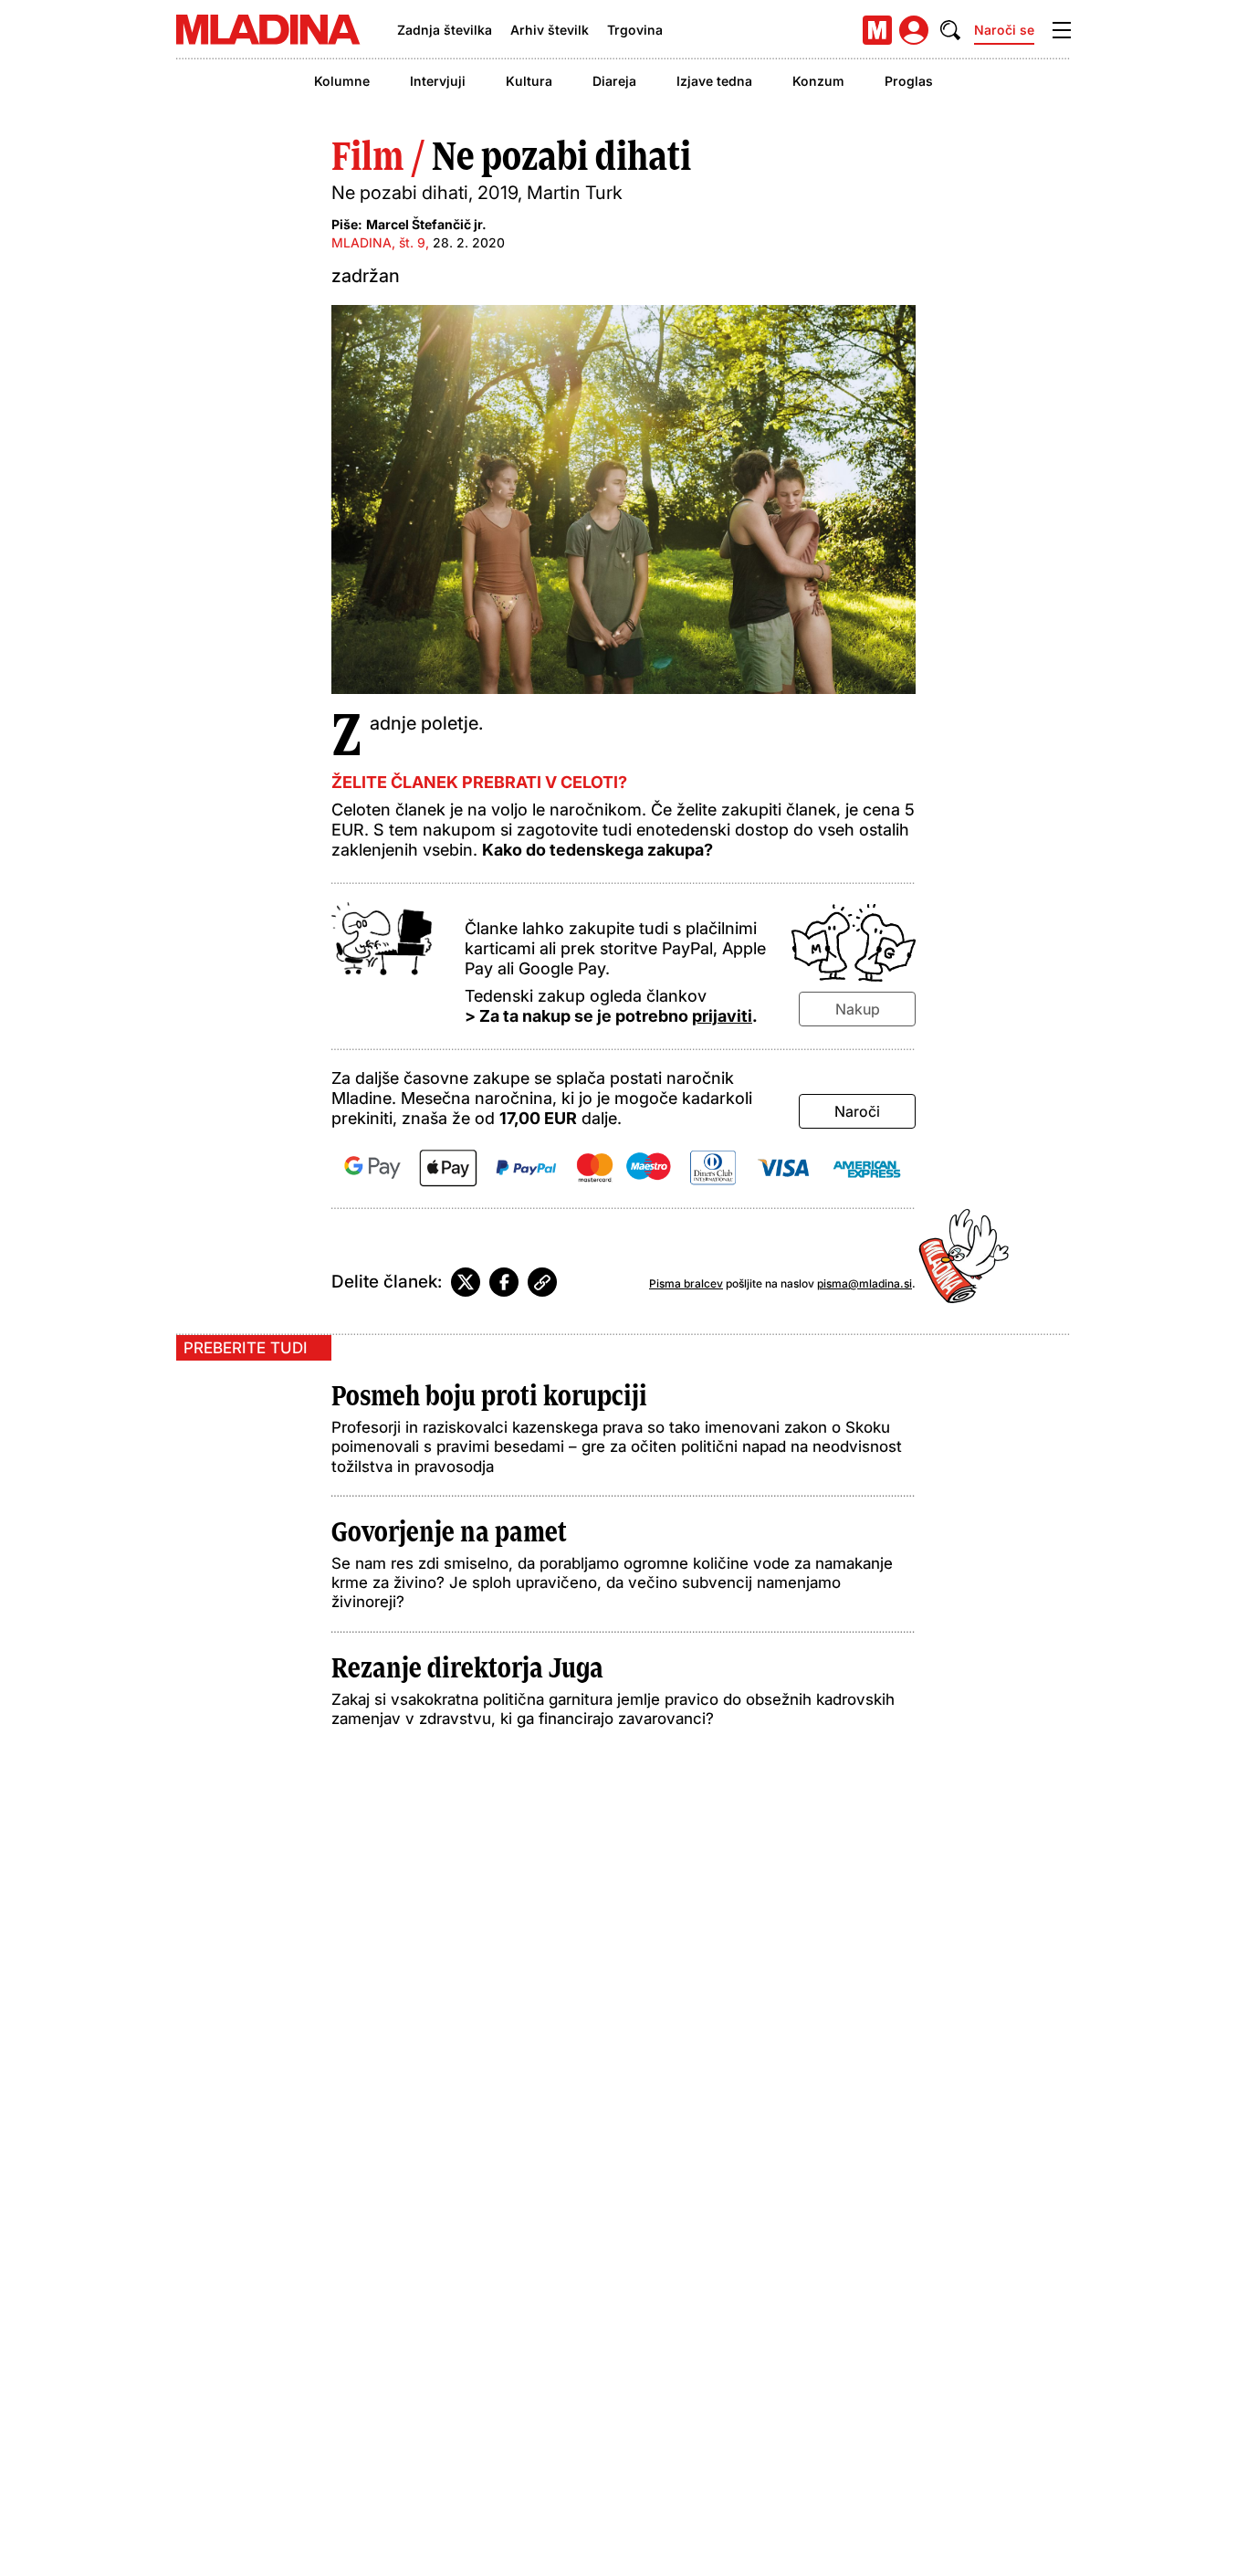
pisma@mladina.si (865, 1283)
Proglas (909, 81)
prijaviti (722, 1016)
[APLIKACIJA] (877, 30)
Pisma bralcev (686, 1283)
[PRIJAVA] (914, 30)
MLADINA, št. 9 (378, 242)
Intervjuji (438, 81)
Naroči (857, 1111)
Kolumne (342, 81)
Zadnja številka (445, 30)
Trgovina (635, 30)
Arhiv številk (550, 30)
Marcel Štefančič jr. (426, 224)
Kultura (529, 81)
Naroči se (1004, 30)
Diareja (614, 81)
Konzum (818, 81)
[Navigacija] (1062, 30)
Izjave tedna (714, 81)
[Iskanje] (950, 30)
